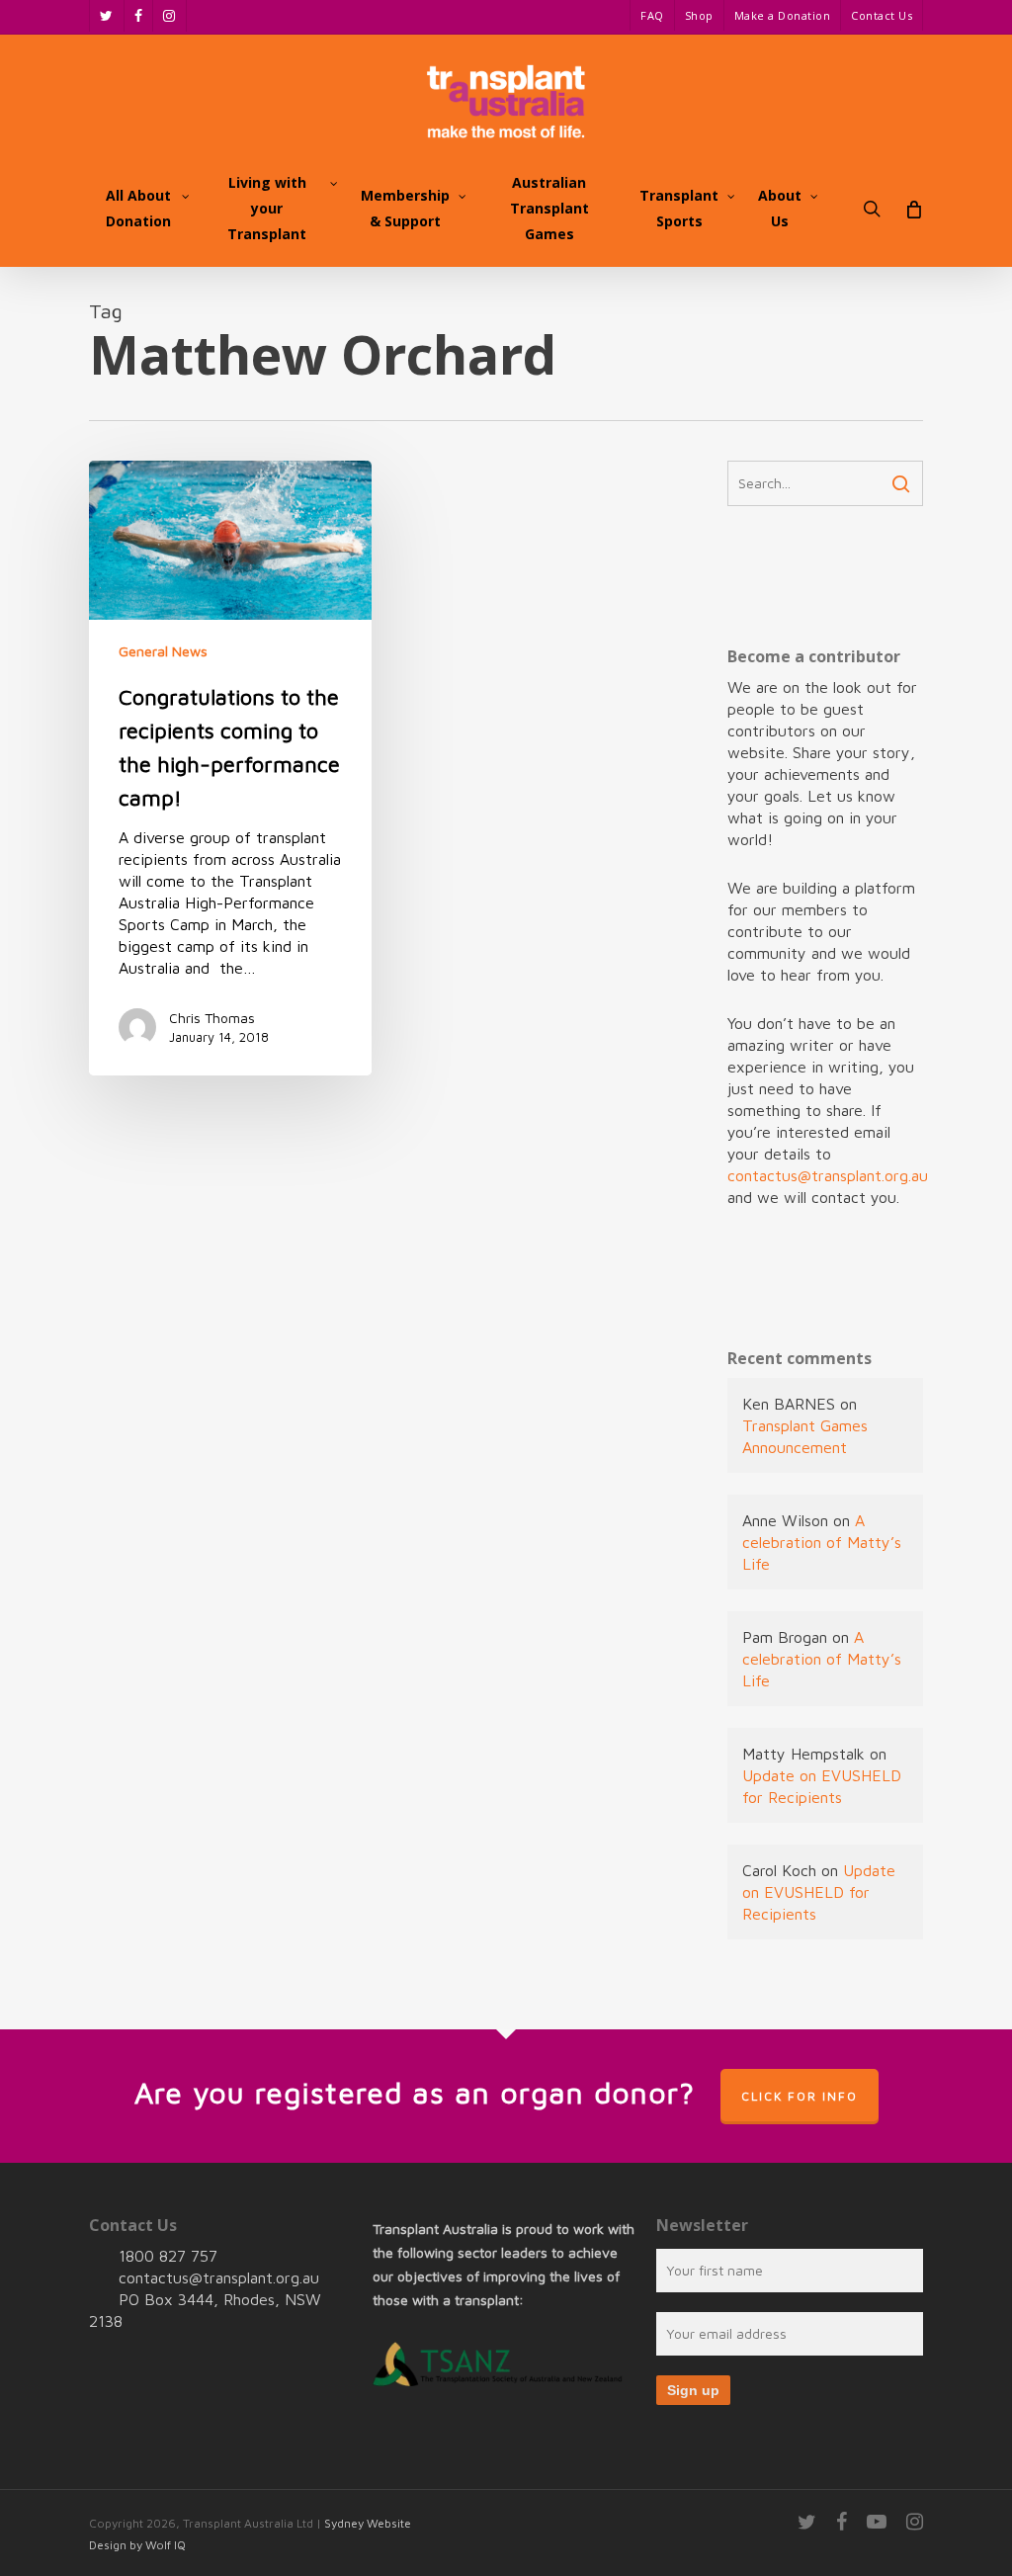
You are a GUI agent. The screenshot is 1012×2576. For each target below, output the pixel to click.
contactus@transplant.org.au (828, 1175)
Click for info (800, 2096)
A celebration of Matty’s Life (822, 1542)
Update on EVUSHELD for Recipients (819, 1892)
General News (163, 651)
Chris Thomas (212, 1018)
